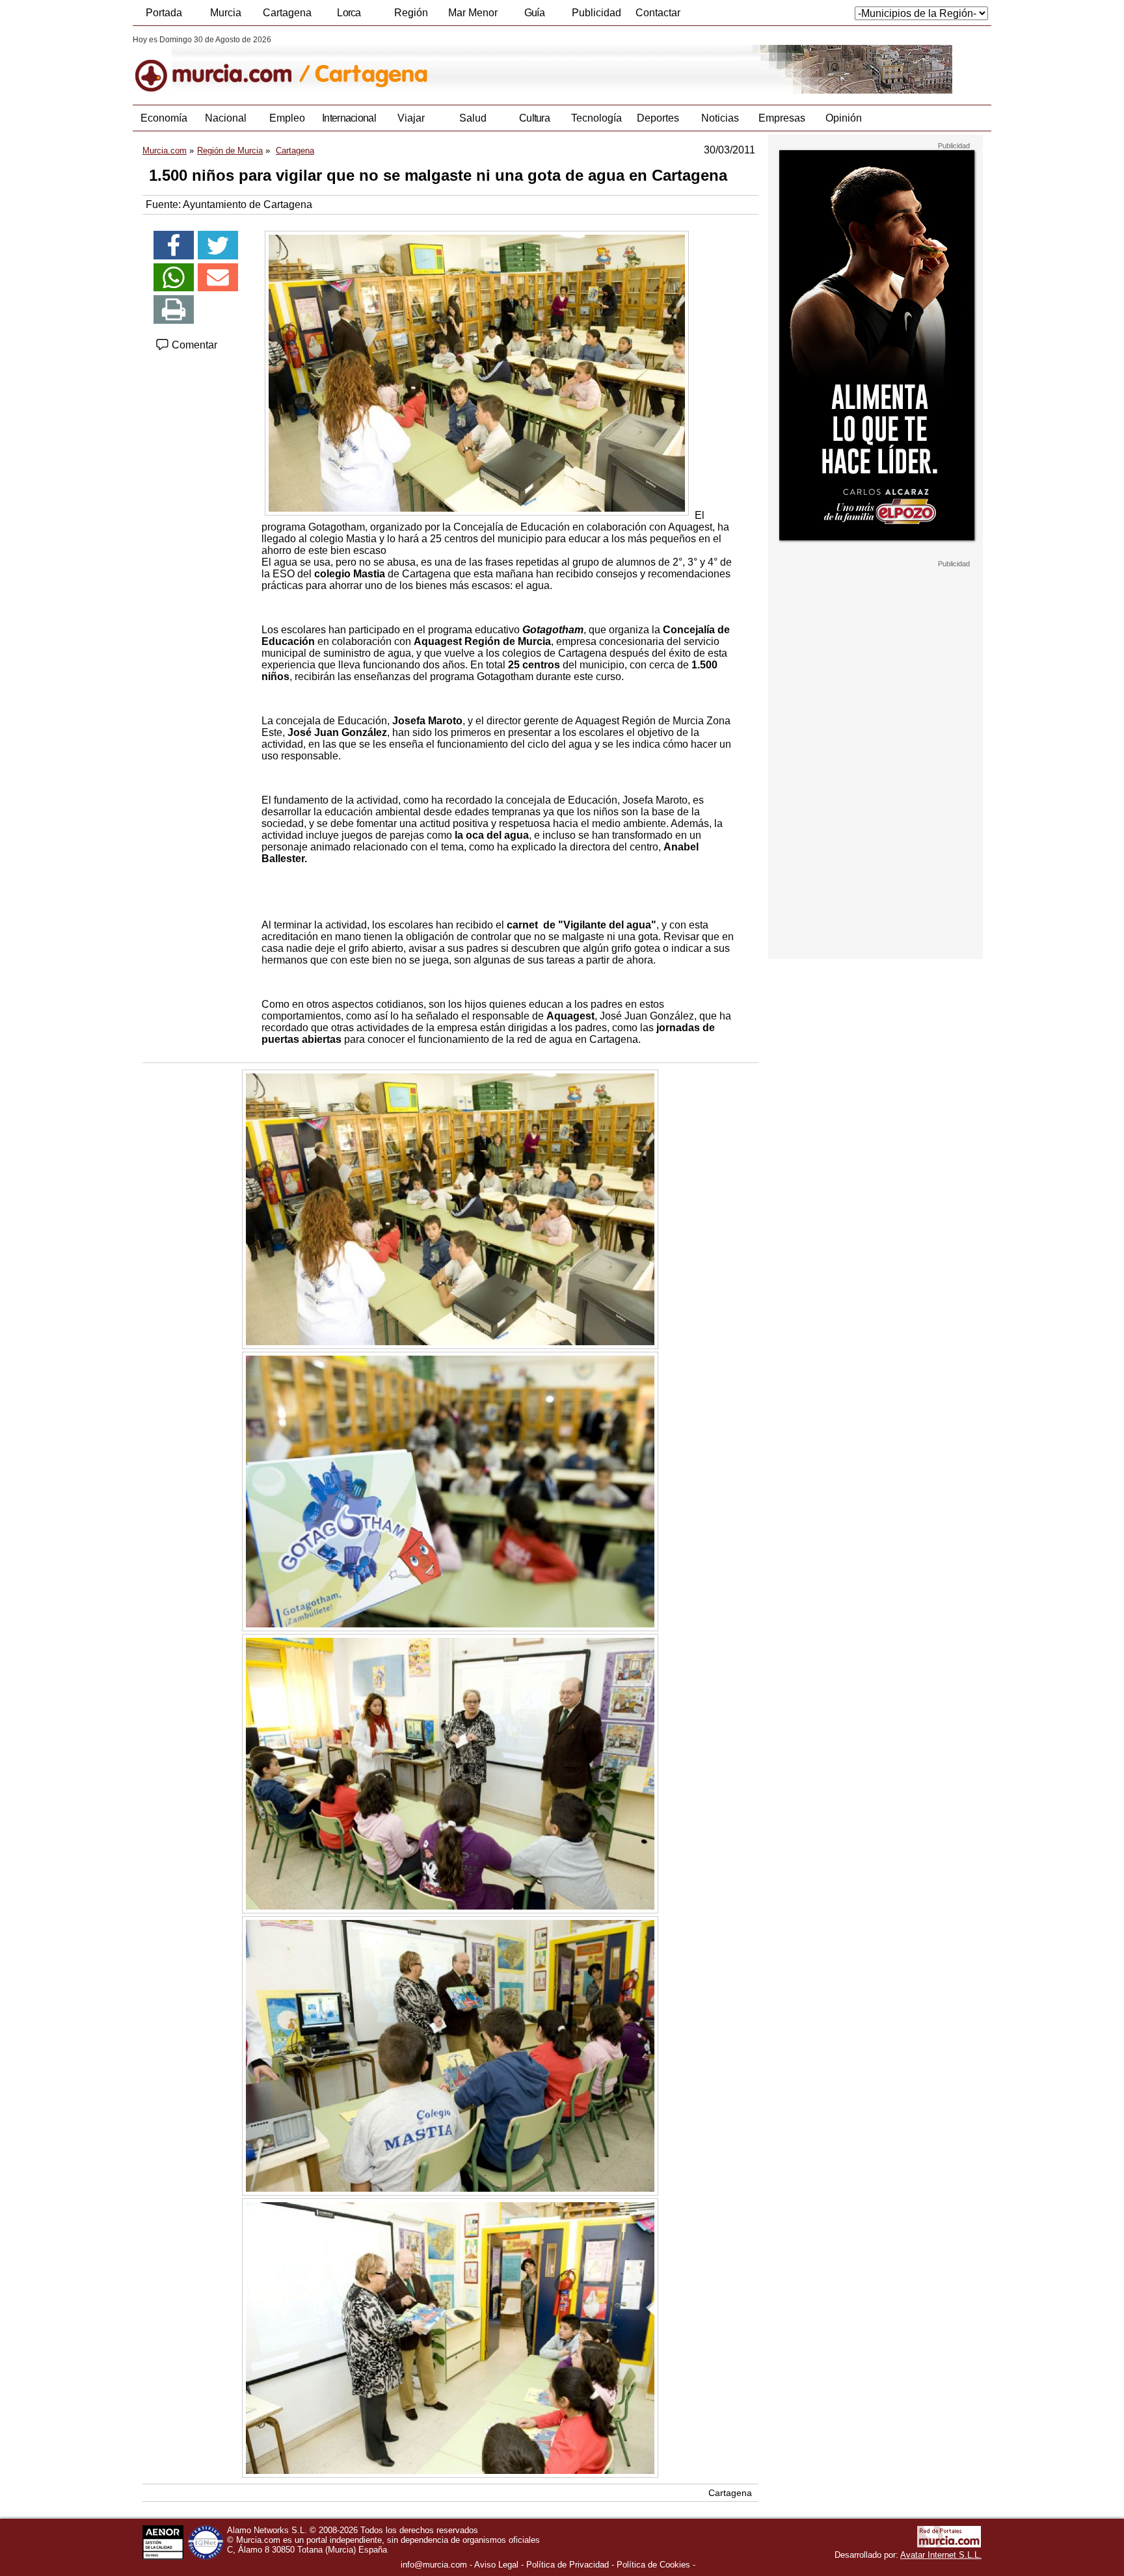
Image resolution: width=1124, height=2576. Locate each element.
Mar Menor (473, 13)
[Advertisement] (876, 763)
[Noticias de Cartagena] (450, 64)
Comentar (193, 345)
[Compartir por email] (218, 278)
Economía (164, 118)
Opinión (844, 118)
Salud (473, 118)
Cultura (534, 118)
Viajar (411, 118)
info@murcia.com (434, 2565)
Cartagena (287, 13)
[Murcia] (222, 64)
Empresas (782, 118)
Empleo (287, 118)
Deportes (658, 118)
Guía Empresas (534, 16)
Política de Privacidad (568, 2565)
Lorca (349, 13)
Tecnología (596, 118)
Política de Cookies (653, 2565)
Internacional (349, 118)
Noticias (720, 118)
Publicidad (596, 13)
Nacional (226, 118)
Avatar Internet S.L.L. (941, 2555)
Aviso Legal (496, 2565)
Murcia (226, 13)
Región (411, 13)
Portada (164, 13)
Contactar (658, 13)
